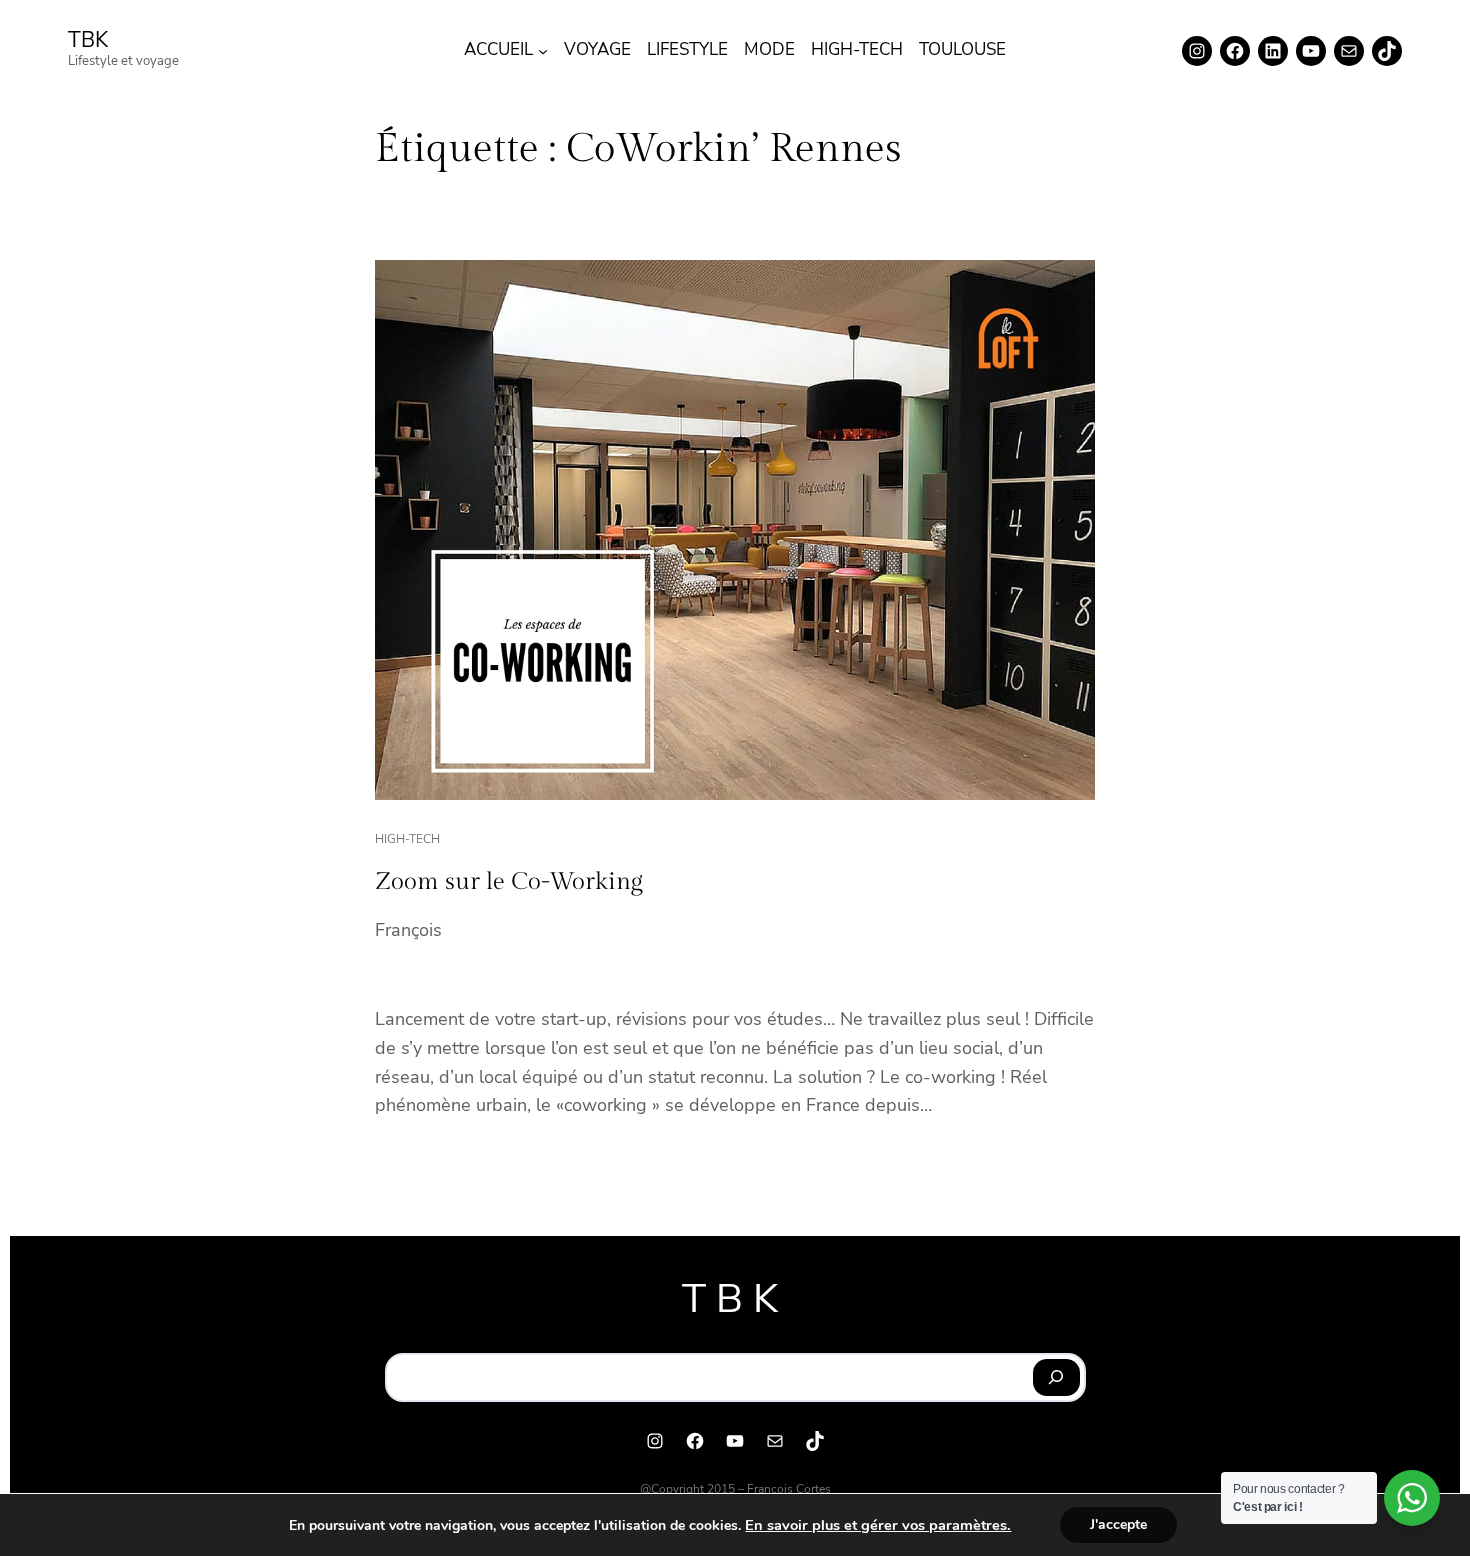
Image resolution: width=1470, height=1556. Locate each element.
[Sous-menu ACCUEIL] (543, 51)
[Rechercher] (1056, 1378)
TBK (88, 40)
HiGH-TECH (407, 839)
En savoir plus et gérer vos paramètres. (878, 1525)
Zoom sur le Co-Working (509, 882)
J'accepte (1118, 1524)
